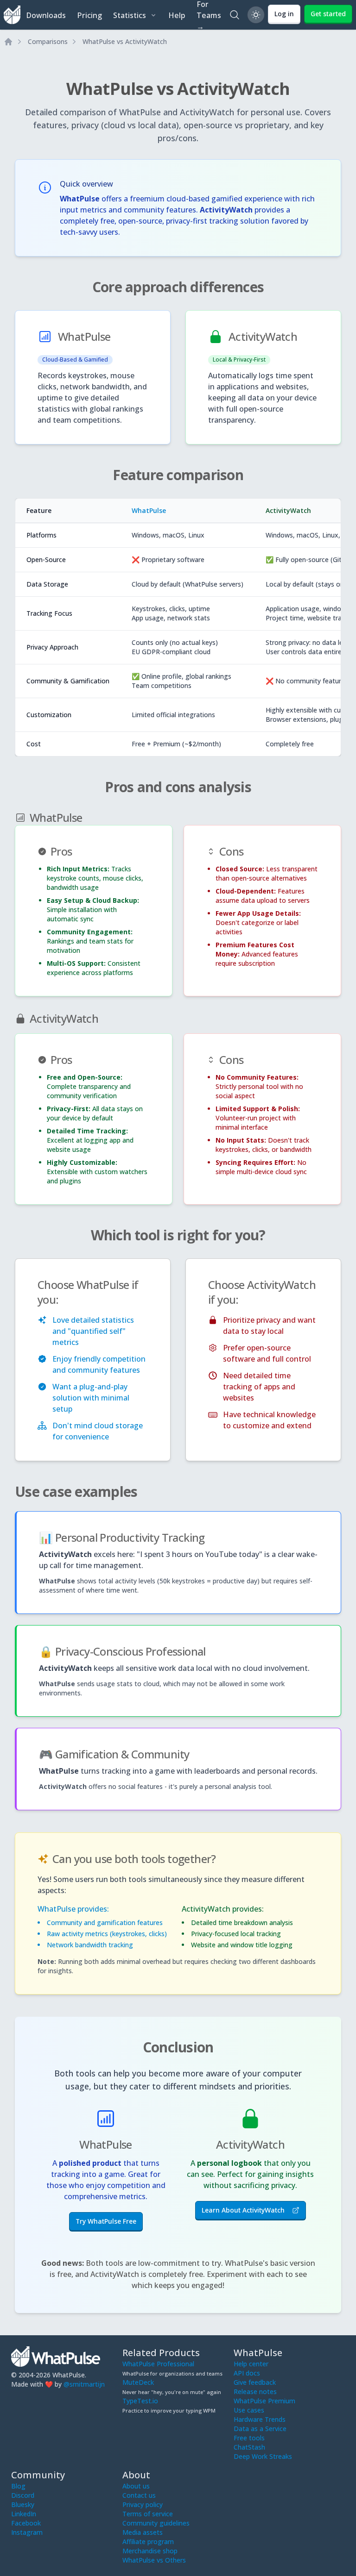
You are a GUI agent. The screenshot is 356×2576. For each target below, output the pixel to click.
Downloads (46, 15)
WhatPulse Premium (264, 2401)
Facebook (26, 2523)
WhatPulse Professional (158, 2364)
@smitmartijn (84, 2384)
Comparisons (48, 41)
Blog (18, 2486)
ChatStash (249, 2447)
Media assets (143, 2532)
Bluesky (23, 2504)
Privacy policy (143, 2504)
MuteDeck (138, 2382)
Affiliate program (148, 2542)
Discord (23, 2495)
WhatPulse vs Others (154, 2560)
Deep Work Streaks (263, 2456)
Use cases (249, 2410)
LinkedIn (24, 2514)
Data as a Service (260, 2429)
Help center (251, 2364)
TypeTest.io (140, 2401)
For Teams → (209, 15)
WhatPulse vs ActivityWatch (125, 41)
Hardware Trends (260, 2419)
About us (136, 2486)
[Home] (8, 42)
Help (177, 15)
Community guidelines (156, 2523)
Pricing (89, 15)
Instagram (27, 2532)
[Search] (235, 15)
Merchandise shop (150, 2551)
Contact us (139, 2495)
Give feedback (255, 2382)
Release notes (255, 2392)
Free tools (249, 2438)
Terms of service (148, 2514)
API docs (247, 2373)
